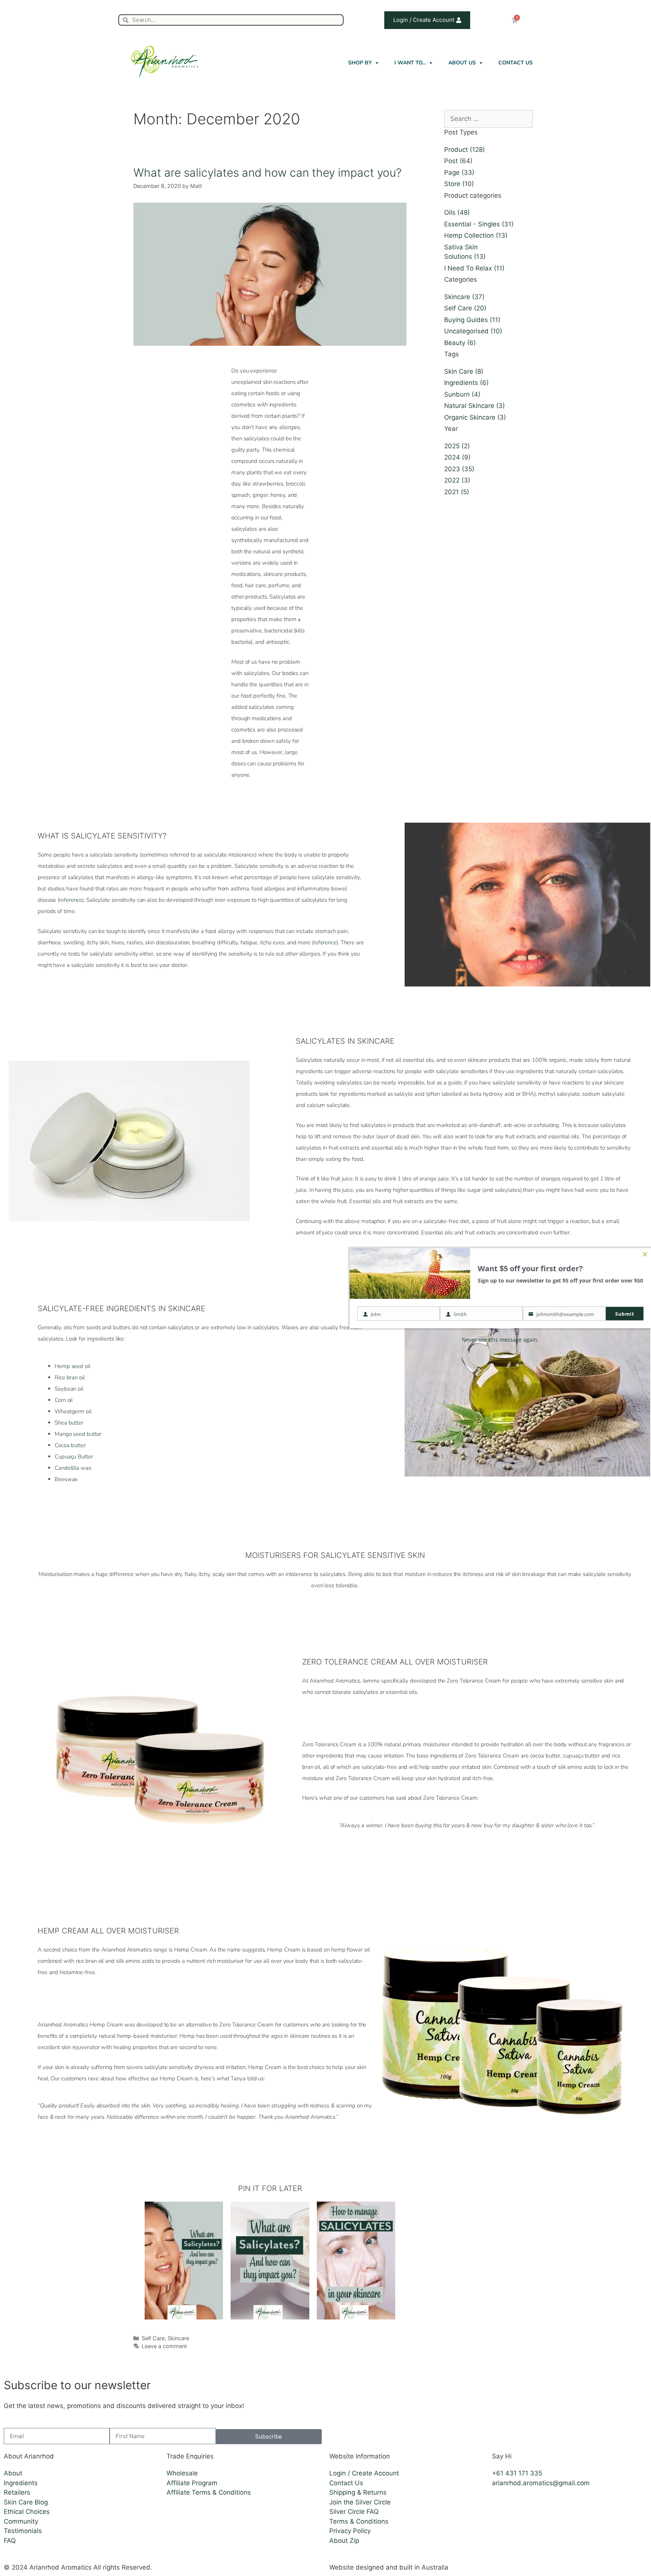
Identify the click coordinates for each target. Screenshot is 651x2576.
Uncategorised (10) (473, 331)
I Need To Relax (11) (474, 268)
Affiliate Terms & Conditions (209, 2492)
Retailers (17, 2492)
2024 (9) (457, 457)
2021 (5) (457, 492)
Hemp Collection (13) (476, 235)
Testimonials (23, 2531)
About (13, 2473)
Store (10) (459, 184)
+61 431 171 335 (517, 2473)
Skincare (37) (464, 297)
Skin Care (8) (464, 371)
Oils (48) (457, 212)
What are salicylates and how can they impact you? (267, 173)
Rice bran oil (70, 1377)
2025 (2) (457, 446)
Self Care (153, 2338)
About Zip (344, 2541)
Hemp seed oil (73, 1366)
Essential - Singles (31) (479, 224)
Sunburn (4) (462, 394)
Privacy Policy (350, 2531)
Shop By (360, 63)
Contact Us (516, 63)
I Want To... (410, 63)
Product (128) (465, 150)
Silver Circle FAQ (354, 2512)
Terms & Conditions (359, 2521)
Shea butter (69, 1423)
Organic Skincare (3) (475, 417)
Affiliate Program (192, 2483)
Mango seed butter (78, 1434)
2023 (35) (459, 469)
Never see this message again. (500, 1339)
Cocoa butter (70, 1445)
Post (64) (458, 161)
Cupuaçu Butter (74, 1457)
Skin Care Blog (26, 2502)
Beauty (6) (460, 343)
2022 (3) (457, 480)
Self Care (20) (465, 308)
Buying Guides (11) (472, 320)
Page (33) (459, 173)
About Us (462, 63)
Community (21, 2521)
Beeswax (66, 1479)
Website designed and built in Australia (389, 2567)
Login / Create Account (364, 2473)
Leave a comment (164, 2346)
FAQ (10, 2541)
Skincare (178, 2338)
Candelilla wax (73, 1468)
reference (71, 900)
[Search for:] (488, 119)
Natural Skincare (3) (474, 406)
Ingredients (21, 2483)
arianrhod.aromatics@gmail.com (541, 2483)
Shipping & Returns (358, 2492)
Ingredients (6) (466, 383)
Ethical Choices (27, 2512)
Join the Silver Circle (360, 2502)
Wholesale (182, 2473)
